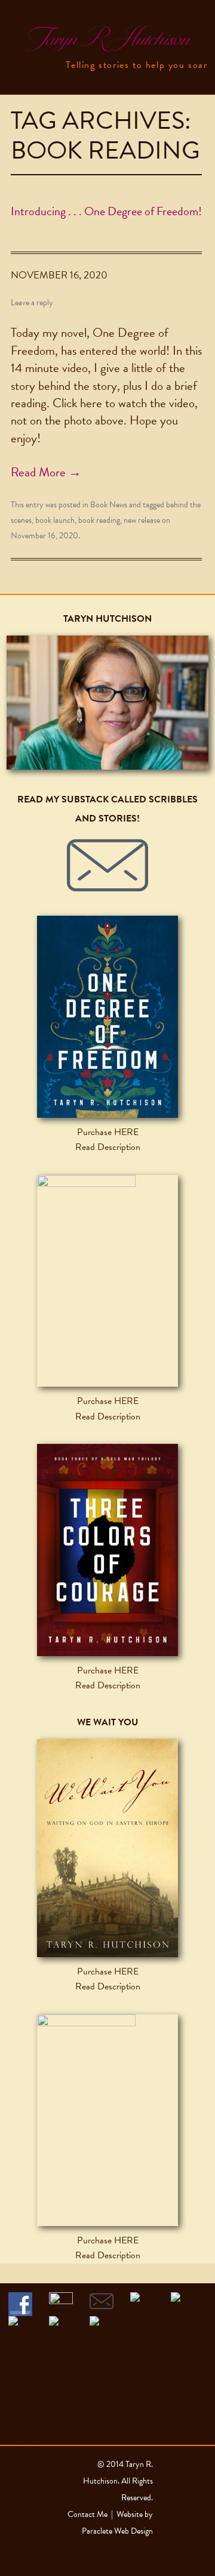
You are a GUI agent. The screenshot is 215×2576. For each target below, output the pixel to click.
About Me (19, 2427)
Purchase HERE (108, 1132)
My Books (19, 2379)
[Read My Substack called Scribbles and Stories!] (107, 866)
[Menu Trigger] (21, 19)
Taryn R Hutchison (107, 39)
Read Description (108, 1147)
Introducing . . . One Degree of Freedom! (106, 211)
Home (12, 2367)
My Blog (16, 2415)
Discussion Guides (34, 2391)
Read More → (46, 472)
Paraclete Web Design (117, 2531)
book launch (55, 520)
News (10, 2403)
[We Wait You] (107, 1848)
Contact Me (23, 2439)
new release (142, 520)
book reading (99, 520)
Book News (109, 505)
